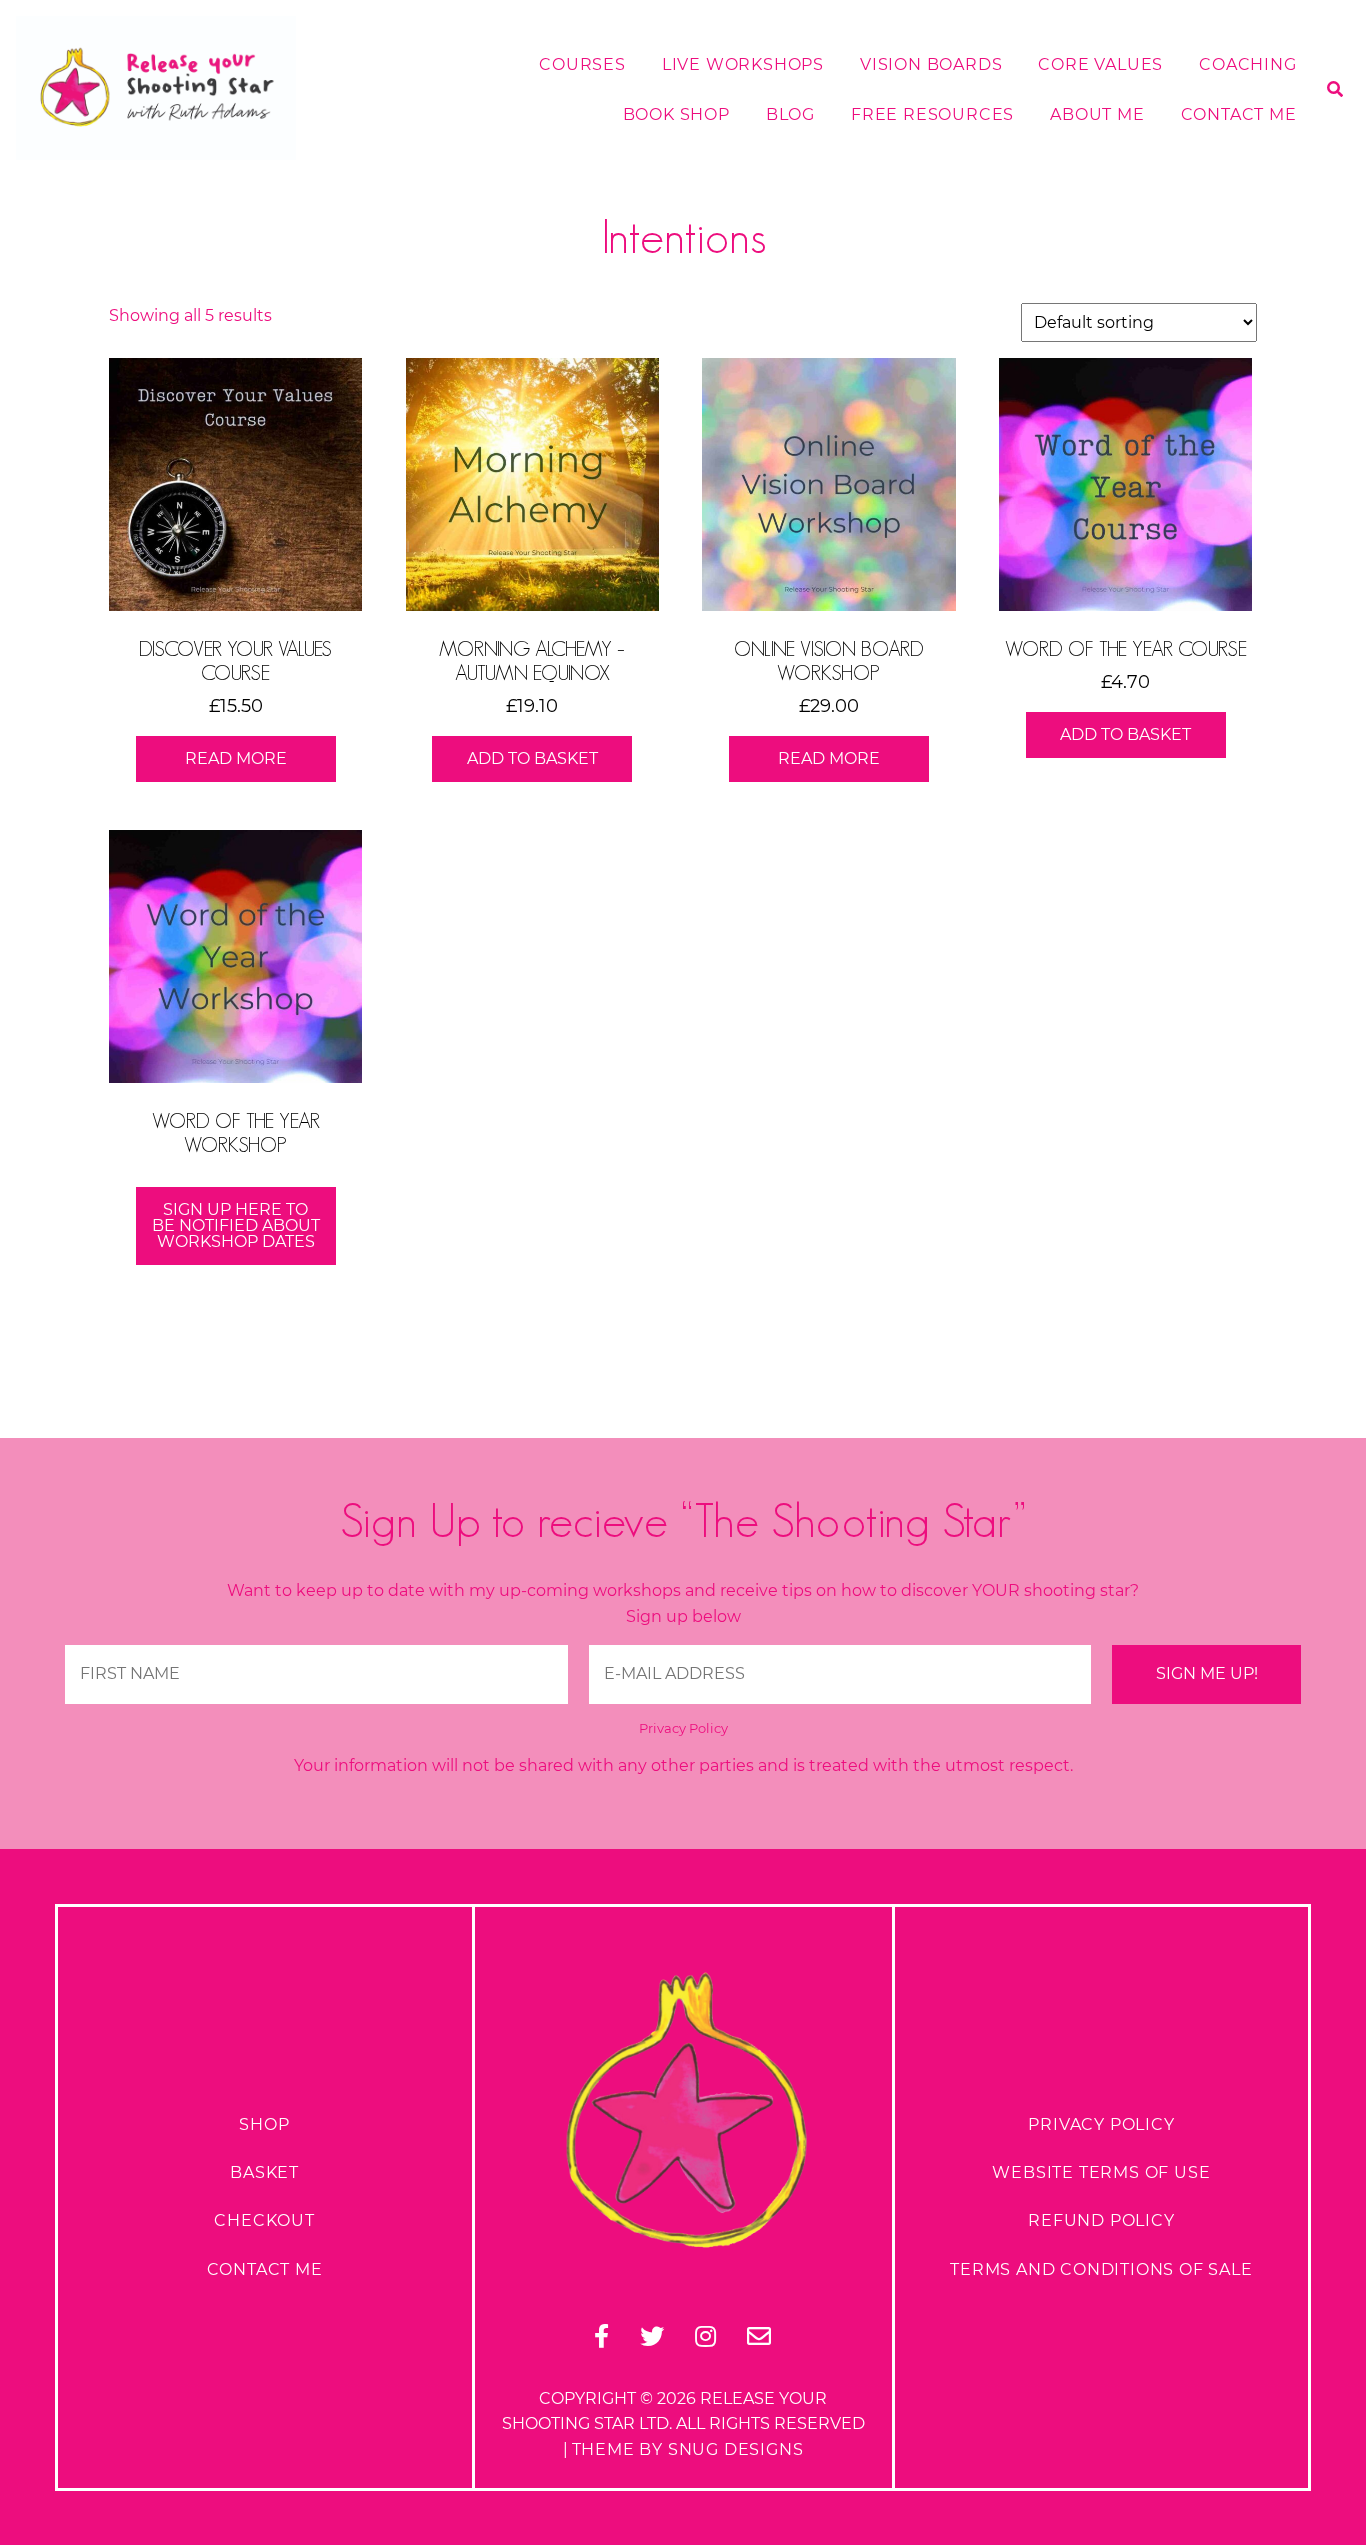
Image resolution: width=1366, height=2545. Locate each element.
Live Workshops (743, 64)
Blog (790, 114)
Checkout (264, 2220)
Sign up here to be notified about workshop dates (236, 1225)
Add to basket (532, 758)
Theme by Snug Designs (688, 2449)
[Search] (1327, 193)
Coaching (1247, 64)
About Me (1097, 114)
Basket (264, 2172)
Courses (582, 64)
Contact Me (1239, 114)
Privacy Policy (683, 1728)
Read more (236, 758)
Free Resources (932, 114)
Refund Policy (1101, 2220)
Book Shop (676, 114)
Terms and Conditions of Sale (1101, 2269)
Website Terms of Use (1101, 2172)
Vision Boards (931, 64)
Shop (264, 2124)
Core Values (1100, 64)
